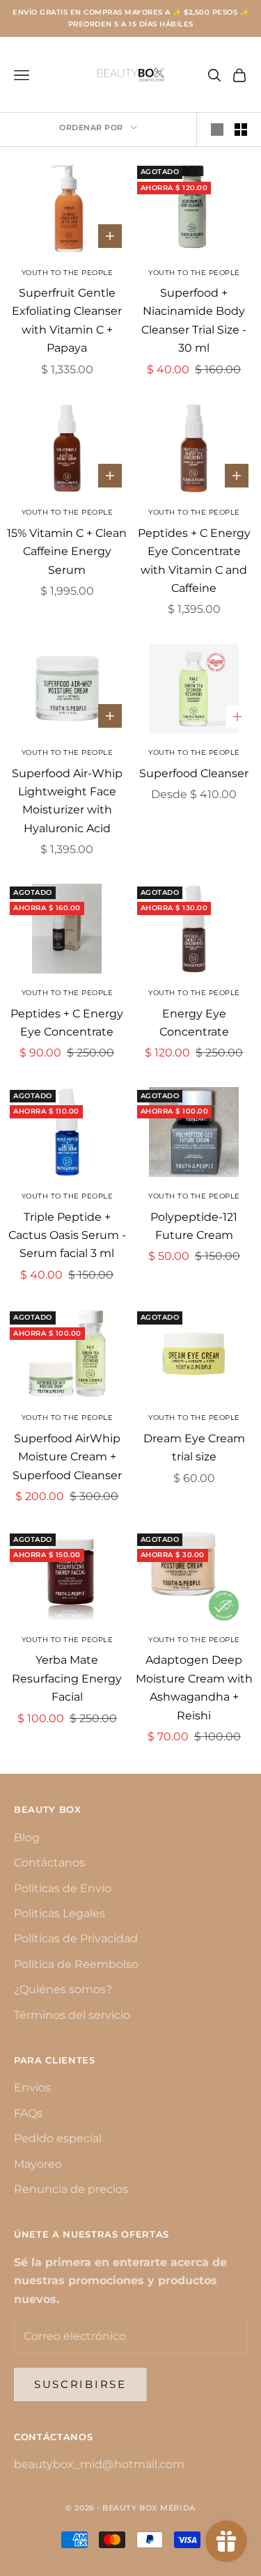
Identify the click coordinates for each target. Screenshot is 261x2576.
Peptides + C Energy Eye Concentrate (67, 1023)
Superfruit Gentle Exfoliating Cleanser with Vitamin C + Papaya (67, 320)
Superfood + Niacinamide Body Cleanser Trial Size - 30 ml (194, 320)
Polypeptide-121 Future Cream (194, 1226)
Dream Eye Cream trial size (194, 1447)
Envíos (32, 2087)
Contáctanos (49, 1863)
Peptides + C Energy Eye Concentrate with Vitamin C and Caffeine (194, 561)
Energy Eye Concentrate (194, 1023)
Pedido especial (58, 2138)
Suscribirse (80, 2384)
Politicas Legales (60, 1913)
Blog (27, 1837)
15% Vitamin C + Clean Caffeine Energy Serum (67, 552)
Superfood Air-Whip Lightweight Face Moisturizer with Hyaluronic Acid (67, 801)
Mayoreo (38, 2164)
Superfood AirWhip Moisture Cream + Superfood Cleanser (67, 1457)
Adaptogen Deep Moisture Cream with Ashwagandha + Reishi (194, 1687)
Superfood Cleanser (194, 773)
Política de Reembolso (76, 1964)
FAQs (28, 2113)
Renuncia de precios (71, 2189)
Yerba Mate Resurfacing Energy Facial (67, 1678)
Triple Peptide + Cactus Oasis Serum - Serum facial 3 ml (67, 1235)
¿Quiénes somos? (63, 1989)
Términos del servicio (72, 2015)
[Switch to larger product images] (217, 130)
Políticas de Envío (63, 1888)
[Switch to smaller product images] (241, 130)
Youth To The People (68, 273)
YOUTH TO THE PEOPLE (194, 273)
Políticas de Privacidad (76, 1938)
